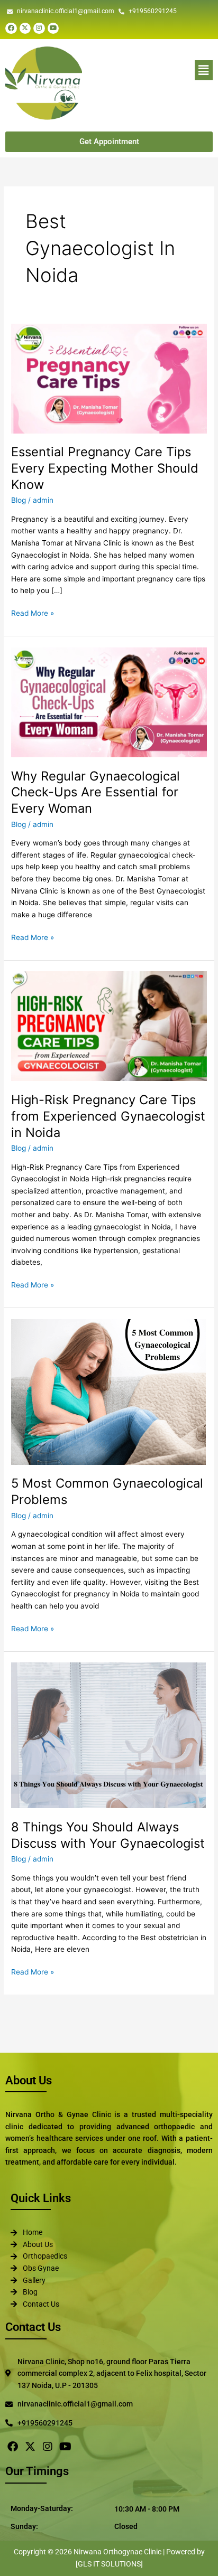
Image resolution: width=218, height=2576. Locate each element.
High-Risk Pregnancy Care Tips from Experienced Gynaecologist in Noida (108, 1116)
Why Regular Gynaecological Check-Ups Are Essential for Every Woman (96, 792)
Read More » (33, 612)
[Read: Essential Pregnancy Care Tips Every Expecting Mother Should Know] (109, 378)
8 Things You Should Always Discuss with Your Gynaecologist (108, 1835)
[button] (153, 70)
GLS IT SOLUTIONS (109, 2564)
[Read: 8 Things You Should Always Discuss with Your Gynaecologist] (108, 1735)
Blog (19, 500)
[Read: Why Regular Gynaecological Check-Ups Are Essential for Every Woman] (109, 702)
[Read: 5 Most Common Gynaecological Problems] (108, 1392)
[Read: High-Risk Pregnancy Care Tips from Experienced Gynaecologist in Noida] (109, 1026)
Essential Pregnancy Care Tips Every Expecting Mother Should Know (105, 468)
